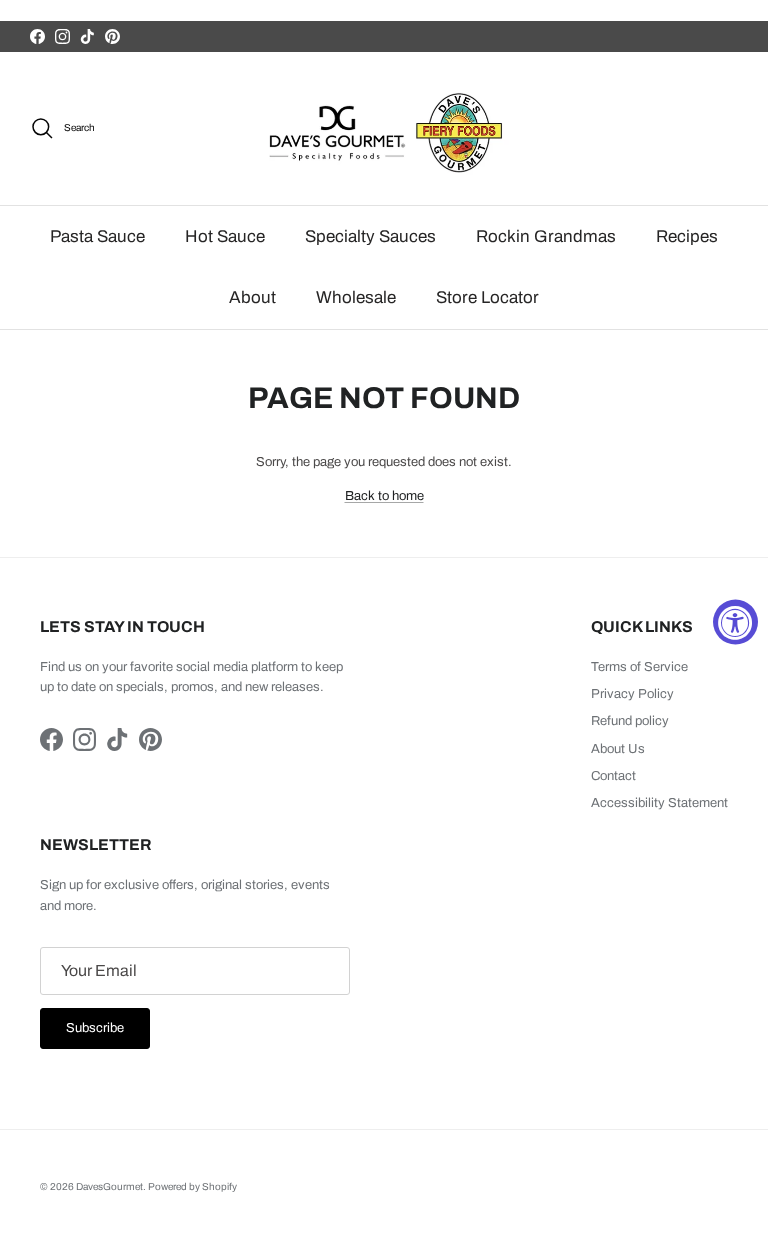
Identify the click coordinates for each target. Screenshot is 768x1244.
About (252, 297)
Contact (613, 776)
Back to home (384, 496)
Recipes (687, 236)
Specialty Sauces (370, 236)
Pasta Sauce (97, 236)
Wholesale (356, 297)
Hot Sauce (225, 236)
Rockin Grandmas (546, 236)
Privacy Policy (632, 694)
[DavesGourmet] (384, 128)
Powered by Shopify (192, 1186)
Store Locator (487, 297)
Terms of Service (639, 667)
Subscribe (95, 1028)
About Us (618, 749)
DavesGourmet (109, 1186)
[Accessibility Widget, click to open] (735, 622)
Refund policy (630, 721)
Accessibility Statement (659, 803)
